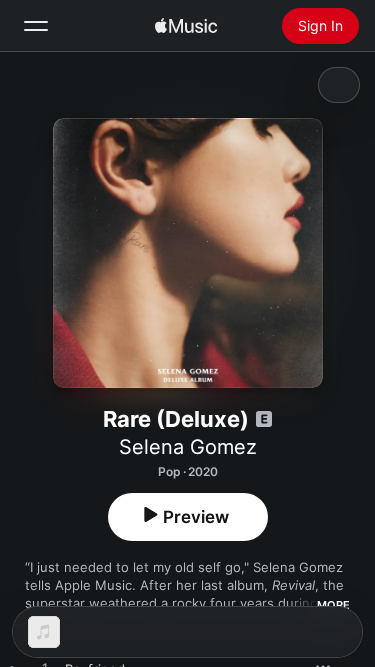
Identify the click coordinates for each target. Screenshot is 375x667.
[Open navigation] (36, 26)
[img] (186, 26)
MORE (333, 605)
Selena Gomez (188, 447)
